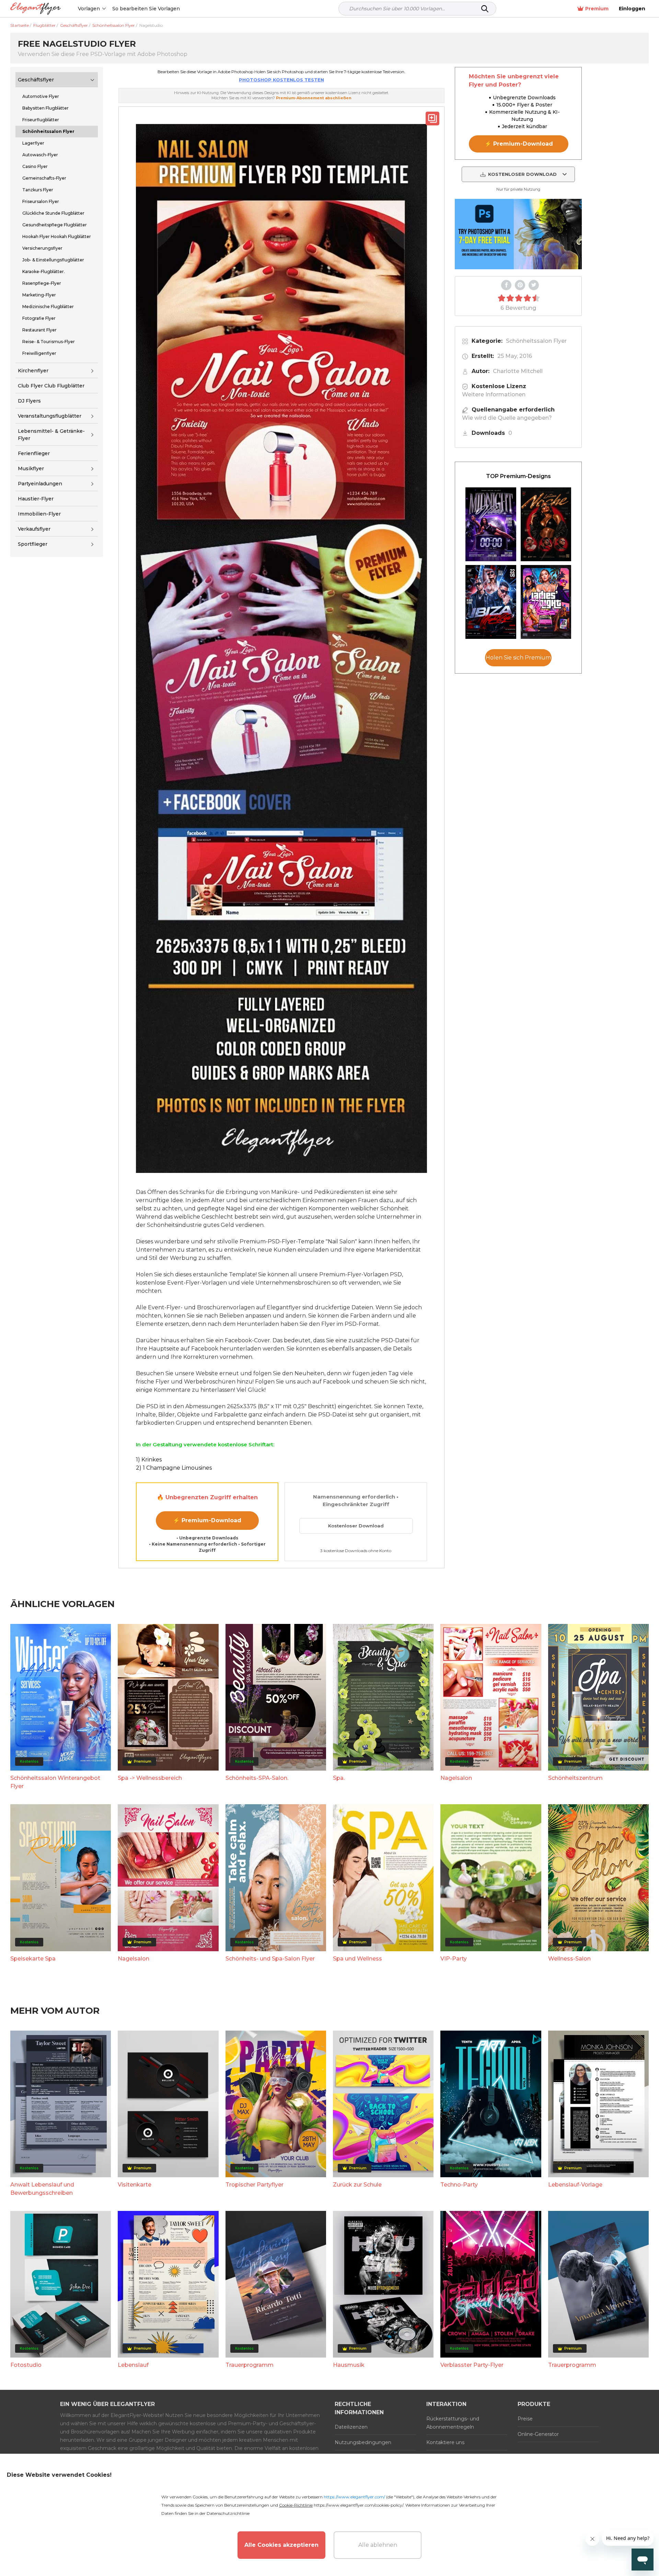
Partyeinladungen (40, 484)
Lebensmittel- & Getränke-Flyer (51, 435)
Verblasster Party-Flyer (472, 2365)
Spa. (339, 1778)
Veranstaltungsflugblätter (50, 416)
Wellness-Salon (569, 1959)
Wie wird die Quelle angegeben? (507, 418)
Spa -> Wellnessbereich (150, 1778)
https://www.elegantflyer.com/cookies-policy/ (359, 2505)
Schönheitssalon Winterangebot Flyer (55, 1782)
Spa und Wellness (357, 1959)
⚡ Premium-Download (207, 1520)
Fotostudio (26, 2365)
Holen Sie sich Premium (518, 658)
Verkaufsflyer (34, 529)
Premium (597, 9)
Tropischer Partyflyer (255, 2185)
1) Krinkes (149, 1460)
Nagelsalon (456, 1778)
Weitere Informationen (494, 394)
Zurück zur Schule (357, 2185)
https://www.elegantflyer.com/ (354, 2497)
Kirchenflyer (33, 371)
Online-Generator (538, 2434)
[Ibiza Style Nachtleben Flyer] (491, 602)
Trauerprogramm (250, 2365)
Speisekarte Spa (33, 1959)
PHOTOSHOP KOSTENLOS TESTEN (281, 80)
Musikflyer (31, 468)
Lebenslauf (133, 2365)
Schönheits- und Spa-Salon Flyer (270, 1959)
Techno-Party (459, 2185)
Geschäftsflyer (36, 80)
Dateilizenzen (351, 2427)
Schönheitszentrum (575, 1778)
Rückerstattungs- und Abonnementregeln (453, 2423)
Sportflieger (33, 544)
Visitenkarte (135, 2185)
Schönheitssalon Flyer (536, 341)
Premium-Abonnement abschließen (314, 98)
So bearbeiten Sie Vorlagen (146, 9)
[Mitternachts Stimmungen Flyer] (491, 524)
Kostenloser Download (356, 1526)
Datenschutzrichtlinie (228, 2513)
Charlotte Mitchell (518, 371)
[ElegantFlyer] (36, 9)
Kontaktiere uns (445, 2442)
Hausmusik (349, 2365)
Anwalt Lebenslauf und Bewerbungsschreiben (42, 2189)
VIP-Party (454, 1959)
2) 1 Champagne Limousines (174, 1468)
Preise (525, 2419)
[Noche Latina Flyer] (546, 524)
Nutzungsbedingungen (363, 2442)
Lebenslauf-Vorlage (575, 2185)
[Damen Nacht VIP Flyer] (546, 602)
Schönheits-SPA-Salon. (257, 1778)
